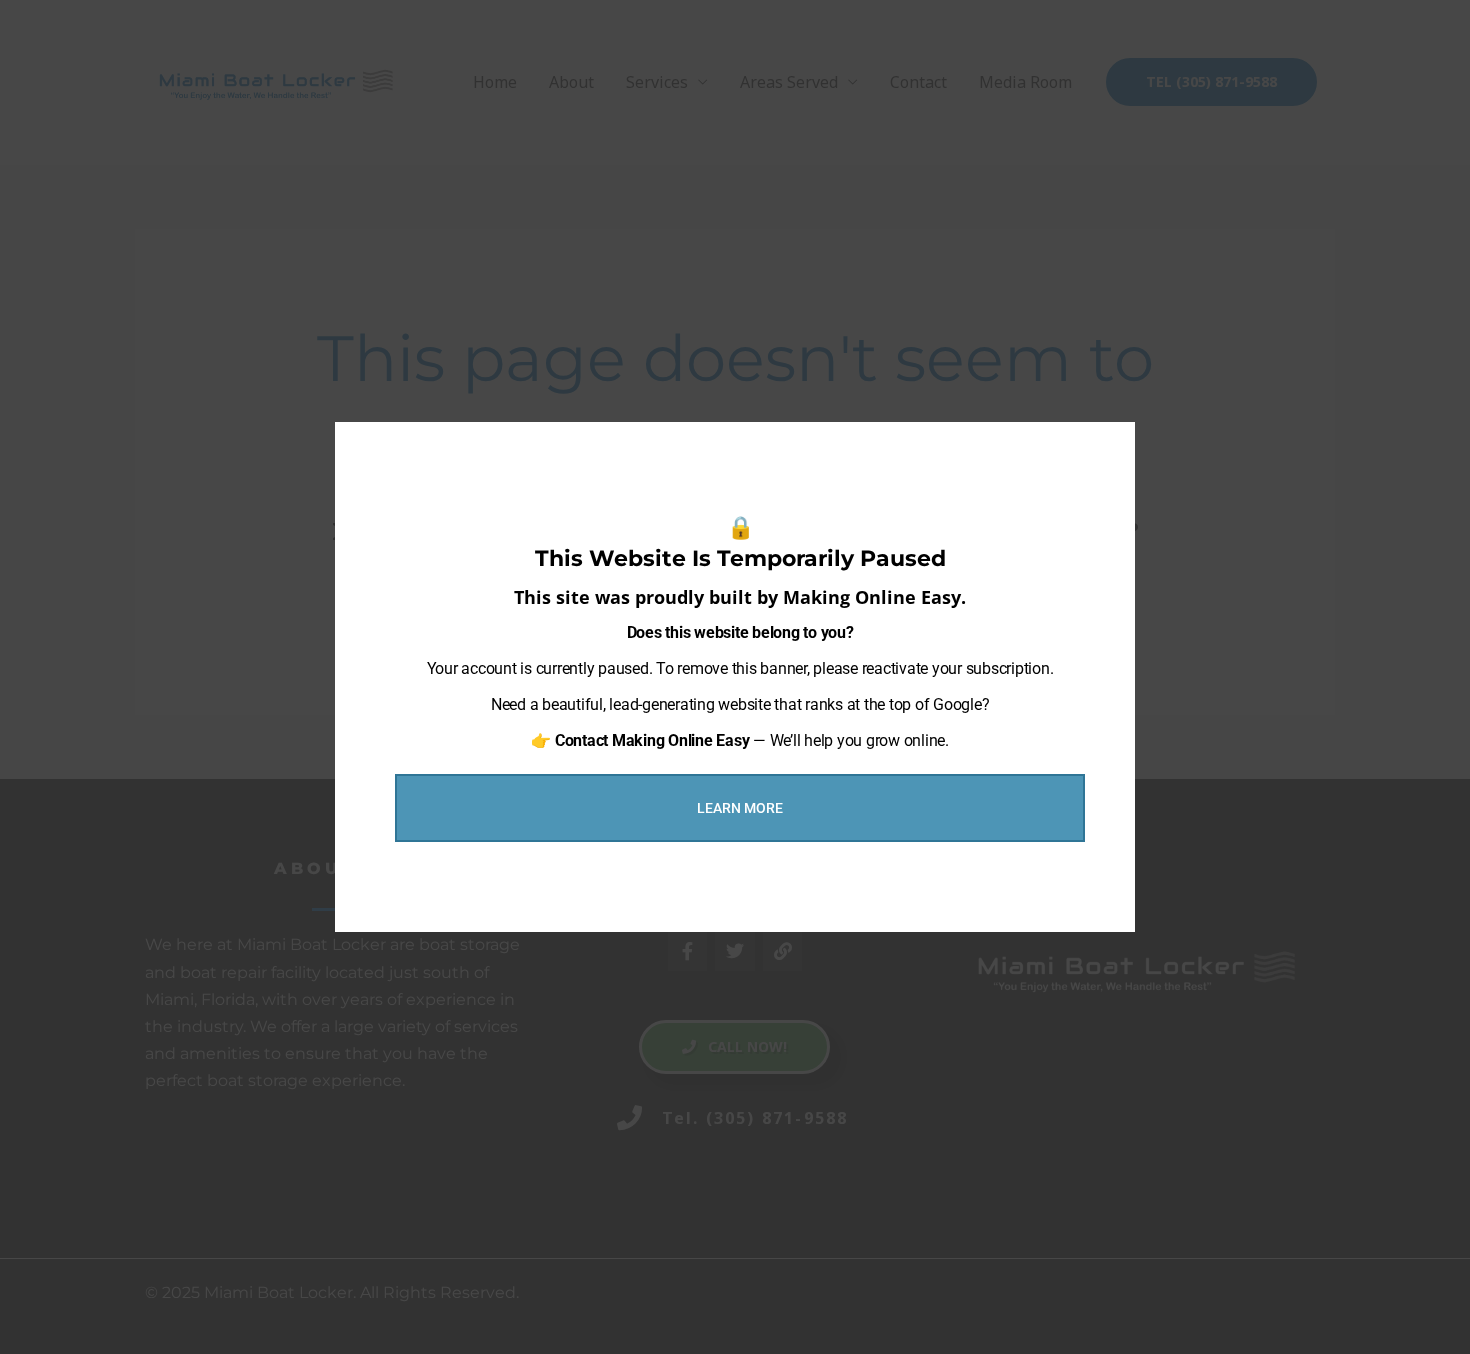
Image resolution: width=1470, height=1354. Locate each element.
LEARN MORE (740, 808)
